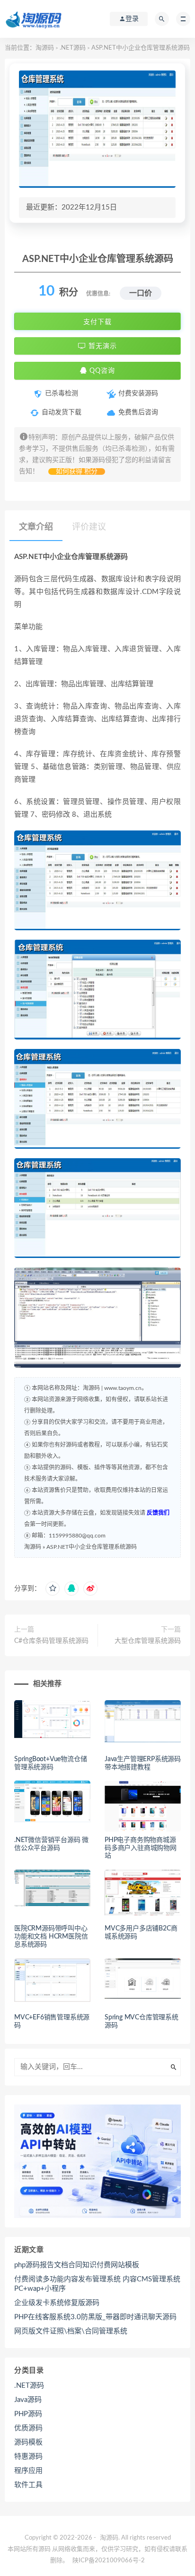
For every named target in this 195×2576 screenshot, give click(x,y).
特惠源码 (28, 2457)
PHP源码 (28, 2414)
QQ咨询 (101, 371)
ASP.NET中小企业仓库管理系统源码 (92, 1547)
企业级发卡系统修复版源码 (57, 2303)
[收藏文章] (53, 1589)
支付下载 (97, 322)
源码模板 (28, 2442)
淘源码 (45, 48)
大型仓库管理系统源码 (148, 1641)
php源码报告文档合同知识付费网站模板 (77, 2265)
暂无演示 (102, 346)
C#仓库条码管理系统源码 (51, 1641)
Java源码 (28, 2400)
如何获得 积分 (77, 472)
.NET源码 (73, 48)
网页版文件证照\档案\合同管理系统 (71, 2331)
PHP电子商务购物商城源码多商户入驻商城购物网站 (141, 1848)
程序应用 (28, 2471)
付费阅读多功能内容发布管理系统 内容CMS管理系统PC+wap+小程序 (97, 2284)
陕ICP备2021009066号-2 (109, 2561)
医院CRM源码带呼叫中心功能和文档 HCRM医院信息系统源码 (51, 1937)
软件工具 (28, 2485)
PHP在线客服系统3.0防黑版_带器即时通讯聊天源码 (95, 2317)
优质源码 (28, 2428)
